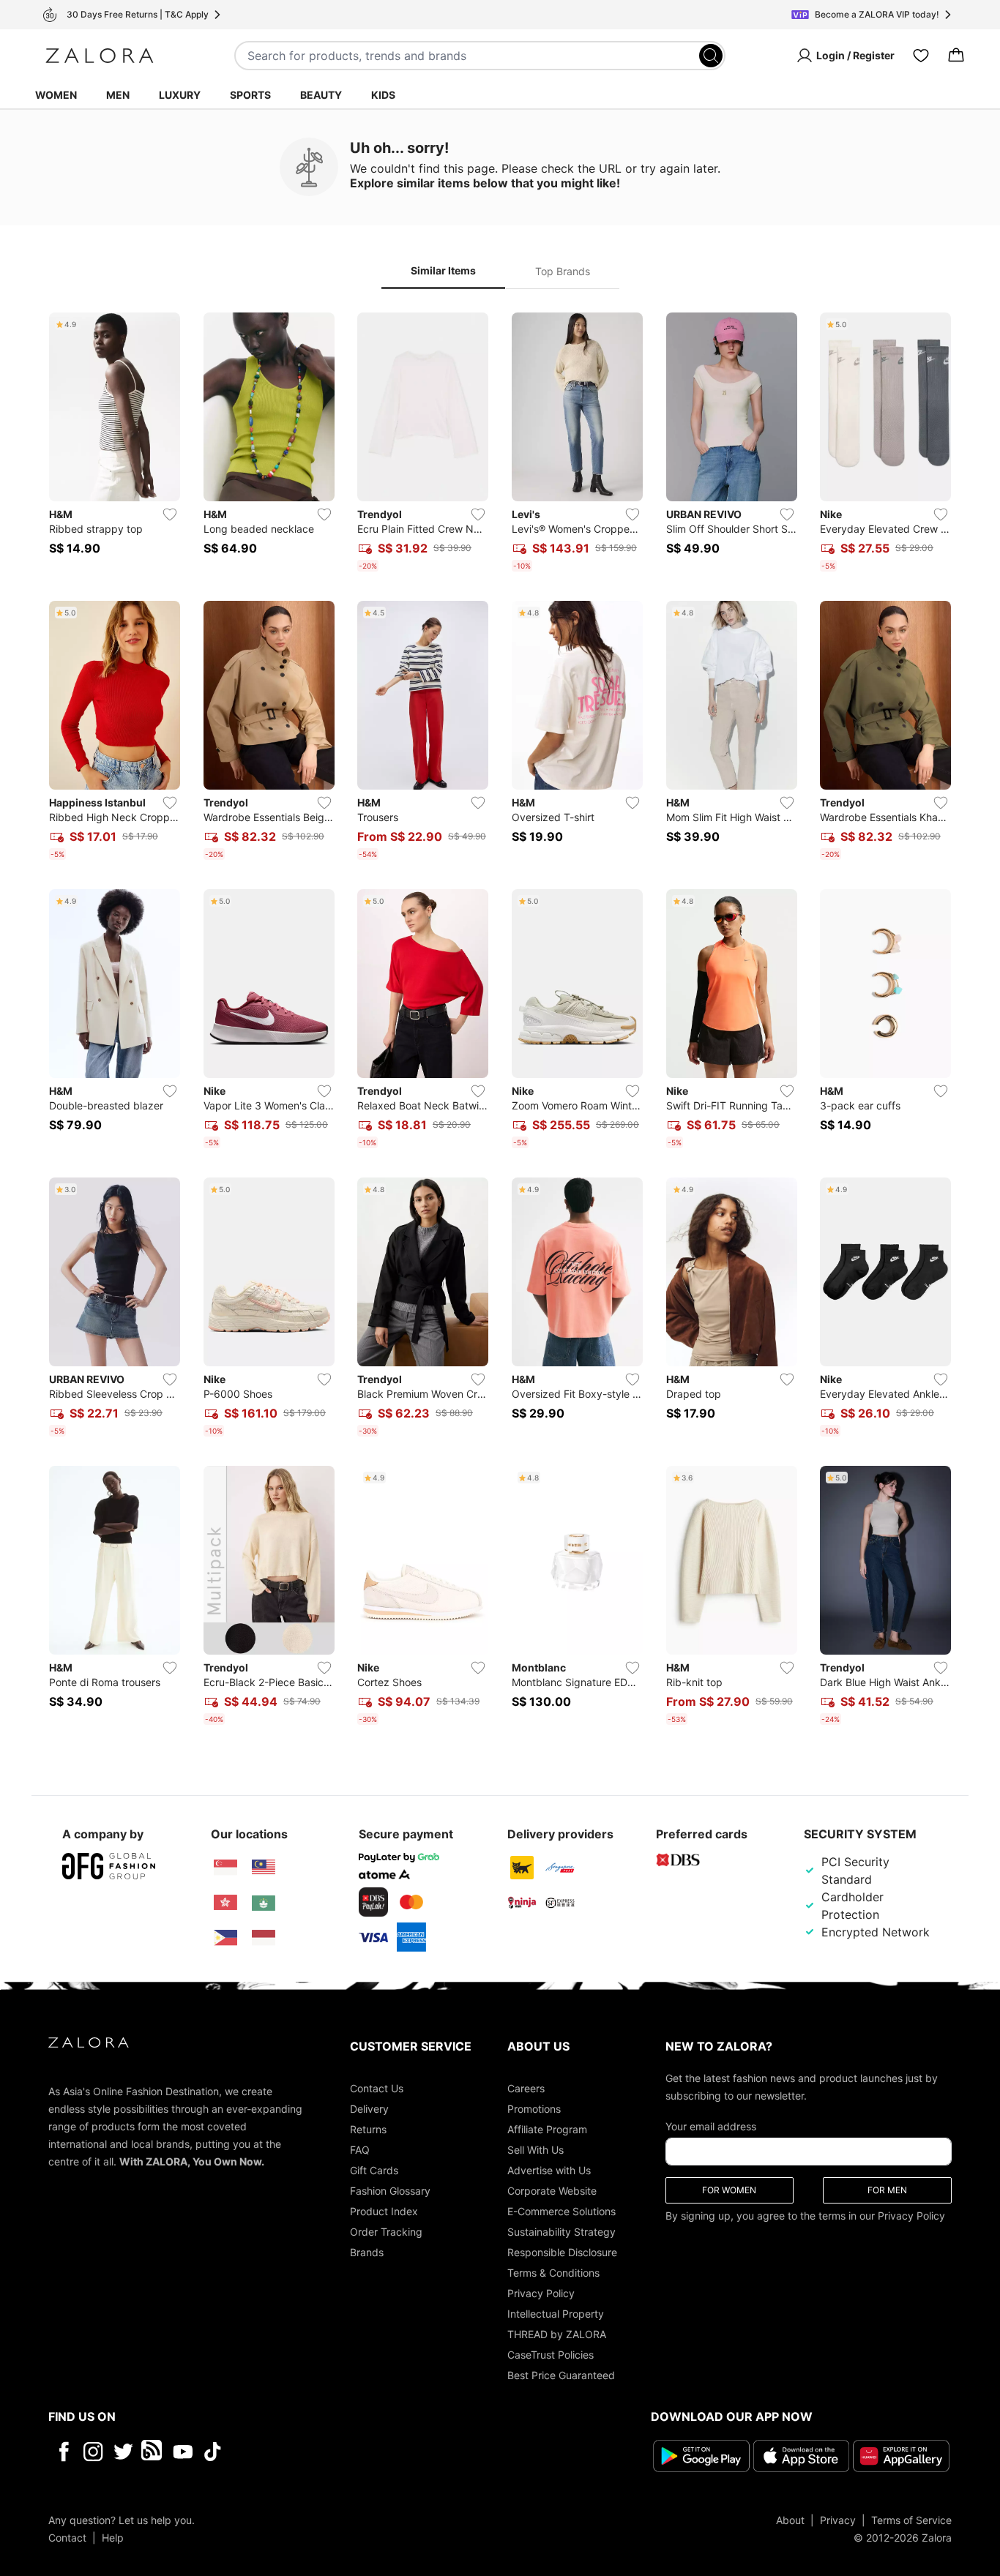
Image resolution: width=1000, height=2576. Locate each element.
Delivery (369, 2109)
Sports (250, 95)
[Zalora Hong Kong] (225, 1903)
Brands (367, 2252)
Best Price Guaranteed (561, 2375)
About (790, 2520)
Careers (526, 2088)
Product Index (384, 2211)
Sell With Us (536, 2150)
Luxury (180, 95)
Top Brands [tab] (563, 271)
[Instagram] (93, 2452)
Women (56, 95)
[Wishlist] (921, 56)
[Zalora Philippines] (225, 1938)
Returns (368, 2129)
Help (113, 2538)
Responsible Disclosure (562, 2252)
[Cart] (956, 56)
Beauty (321, 95)
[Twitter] (123, 2452)
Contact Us (377, 2088)
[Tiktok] (307, 2452)
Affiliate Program (547, 2129)
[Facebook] (63, 2452)
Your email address (711, 2126)
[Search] (711, 56)
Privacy (838, 2520)
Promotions (534, 2109)
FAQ (360, 2150)
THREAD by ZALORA (557, 2334)
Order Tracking (386, 2232)
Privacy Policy (541, 2293)
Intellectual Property (556, 2314)
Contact (67, 2538)
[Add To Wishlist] (170, 514)
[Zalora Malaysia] (264, 1868)
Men (118, 95)
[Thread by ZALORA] (153, 2452)
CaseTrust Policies (551, 2355)
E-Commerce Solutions (561, 2211)
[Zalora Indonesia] (264, 1938)
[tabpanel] (500, 1022)
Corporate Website (552, 2191)
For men (887, 2190)
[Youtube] (183, 2452)
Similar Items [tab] (443, 270)
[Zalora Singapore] (225, 1868)
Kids (383, 95)
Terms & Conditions (553, 2273)
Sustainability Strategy (561, 2232)
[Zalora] (100, 56)
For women (729, 2190)
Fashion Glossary (390, 2191)
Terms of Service (911, 2520)
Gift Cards (374, 2170)
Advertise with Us (549, 2170)
